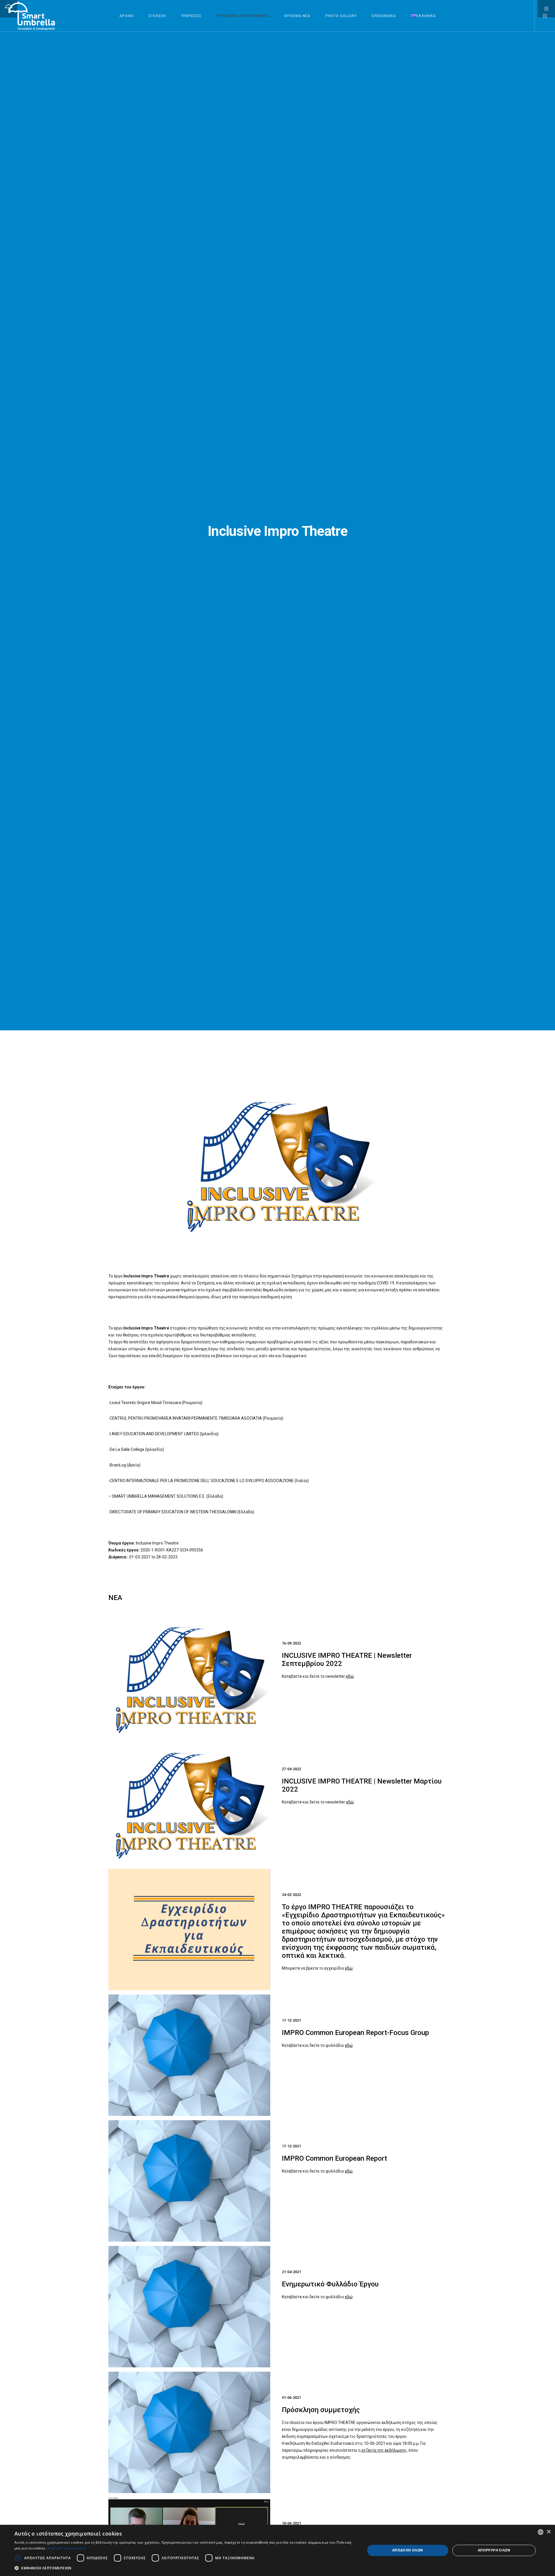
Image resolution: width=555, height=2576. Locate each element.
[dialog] (277, 2550)
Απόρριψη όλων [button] (494, 2550)
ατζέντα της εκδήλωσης (384, 2450)
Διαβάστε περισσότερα (66, 2548)
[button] (185, 2568)
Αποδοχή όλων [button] (408, 2550)
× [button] (548, 2532)
